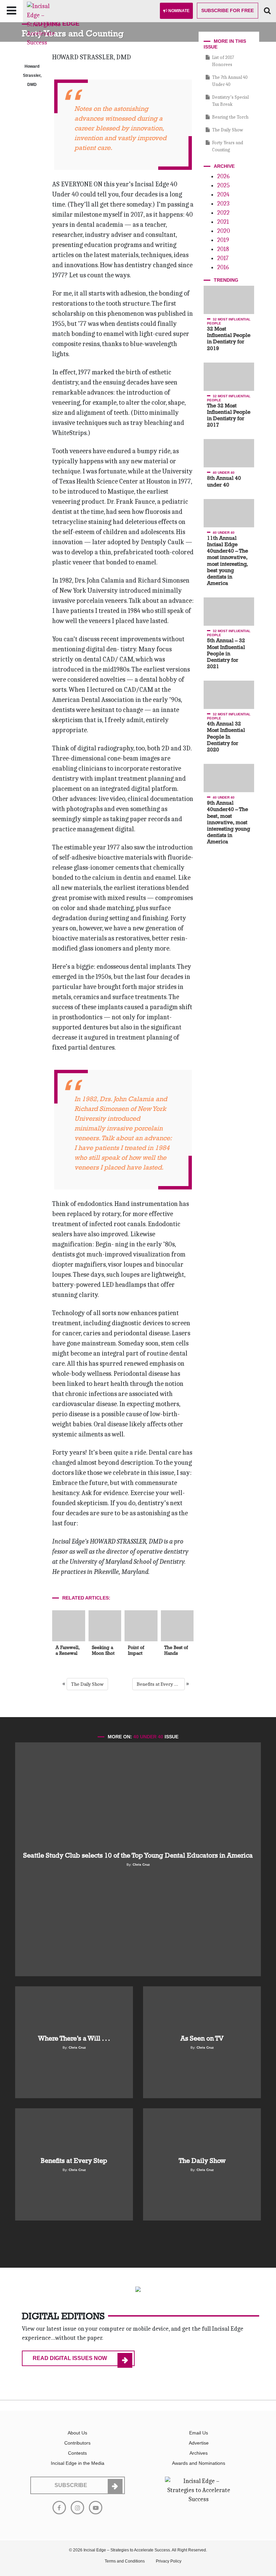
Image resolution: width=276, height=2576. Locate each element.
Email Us (199, 2433)
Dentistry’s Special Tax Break (230, 101)
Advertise (199, 2443)
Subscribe (228, 10)
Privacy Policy (169, 2561)
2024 (223, 195)
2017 (223, 258)
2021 (223, 222)
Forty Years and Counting (228, 146)
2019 (223, 240)
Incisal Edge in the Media (78, 2463)
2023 (223, 204)
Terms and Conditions (125, 2561)
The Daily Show (87, 1684)
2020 (223, 231)
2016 (223, 267)
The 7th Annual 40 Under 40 (230, 81)
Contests (77, 2453)
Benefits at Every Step (160, 1684)
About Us (77, 2433)
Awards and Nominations (199, 2463)
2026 (223, 176)
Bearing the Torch (230, 117)
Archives (199, 2453)
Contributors (77, 2443)
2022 (223, 213)
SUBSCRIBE (71, 2485)
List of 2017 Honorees (223, 61)
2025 (223, 185)
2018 (223, 249)
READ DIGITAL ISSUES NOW (70, 2358)
